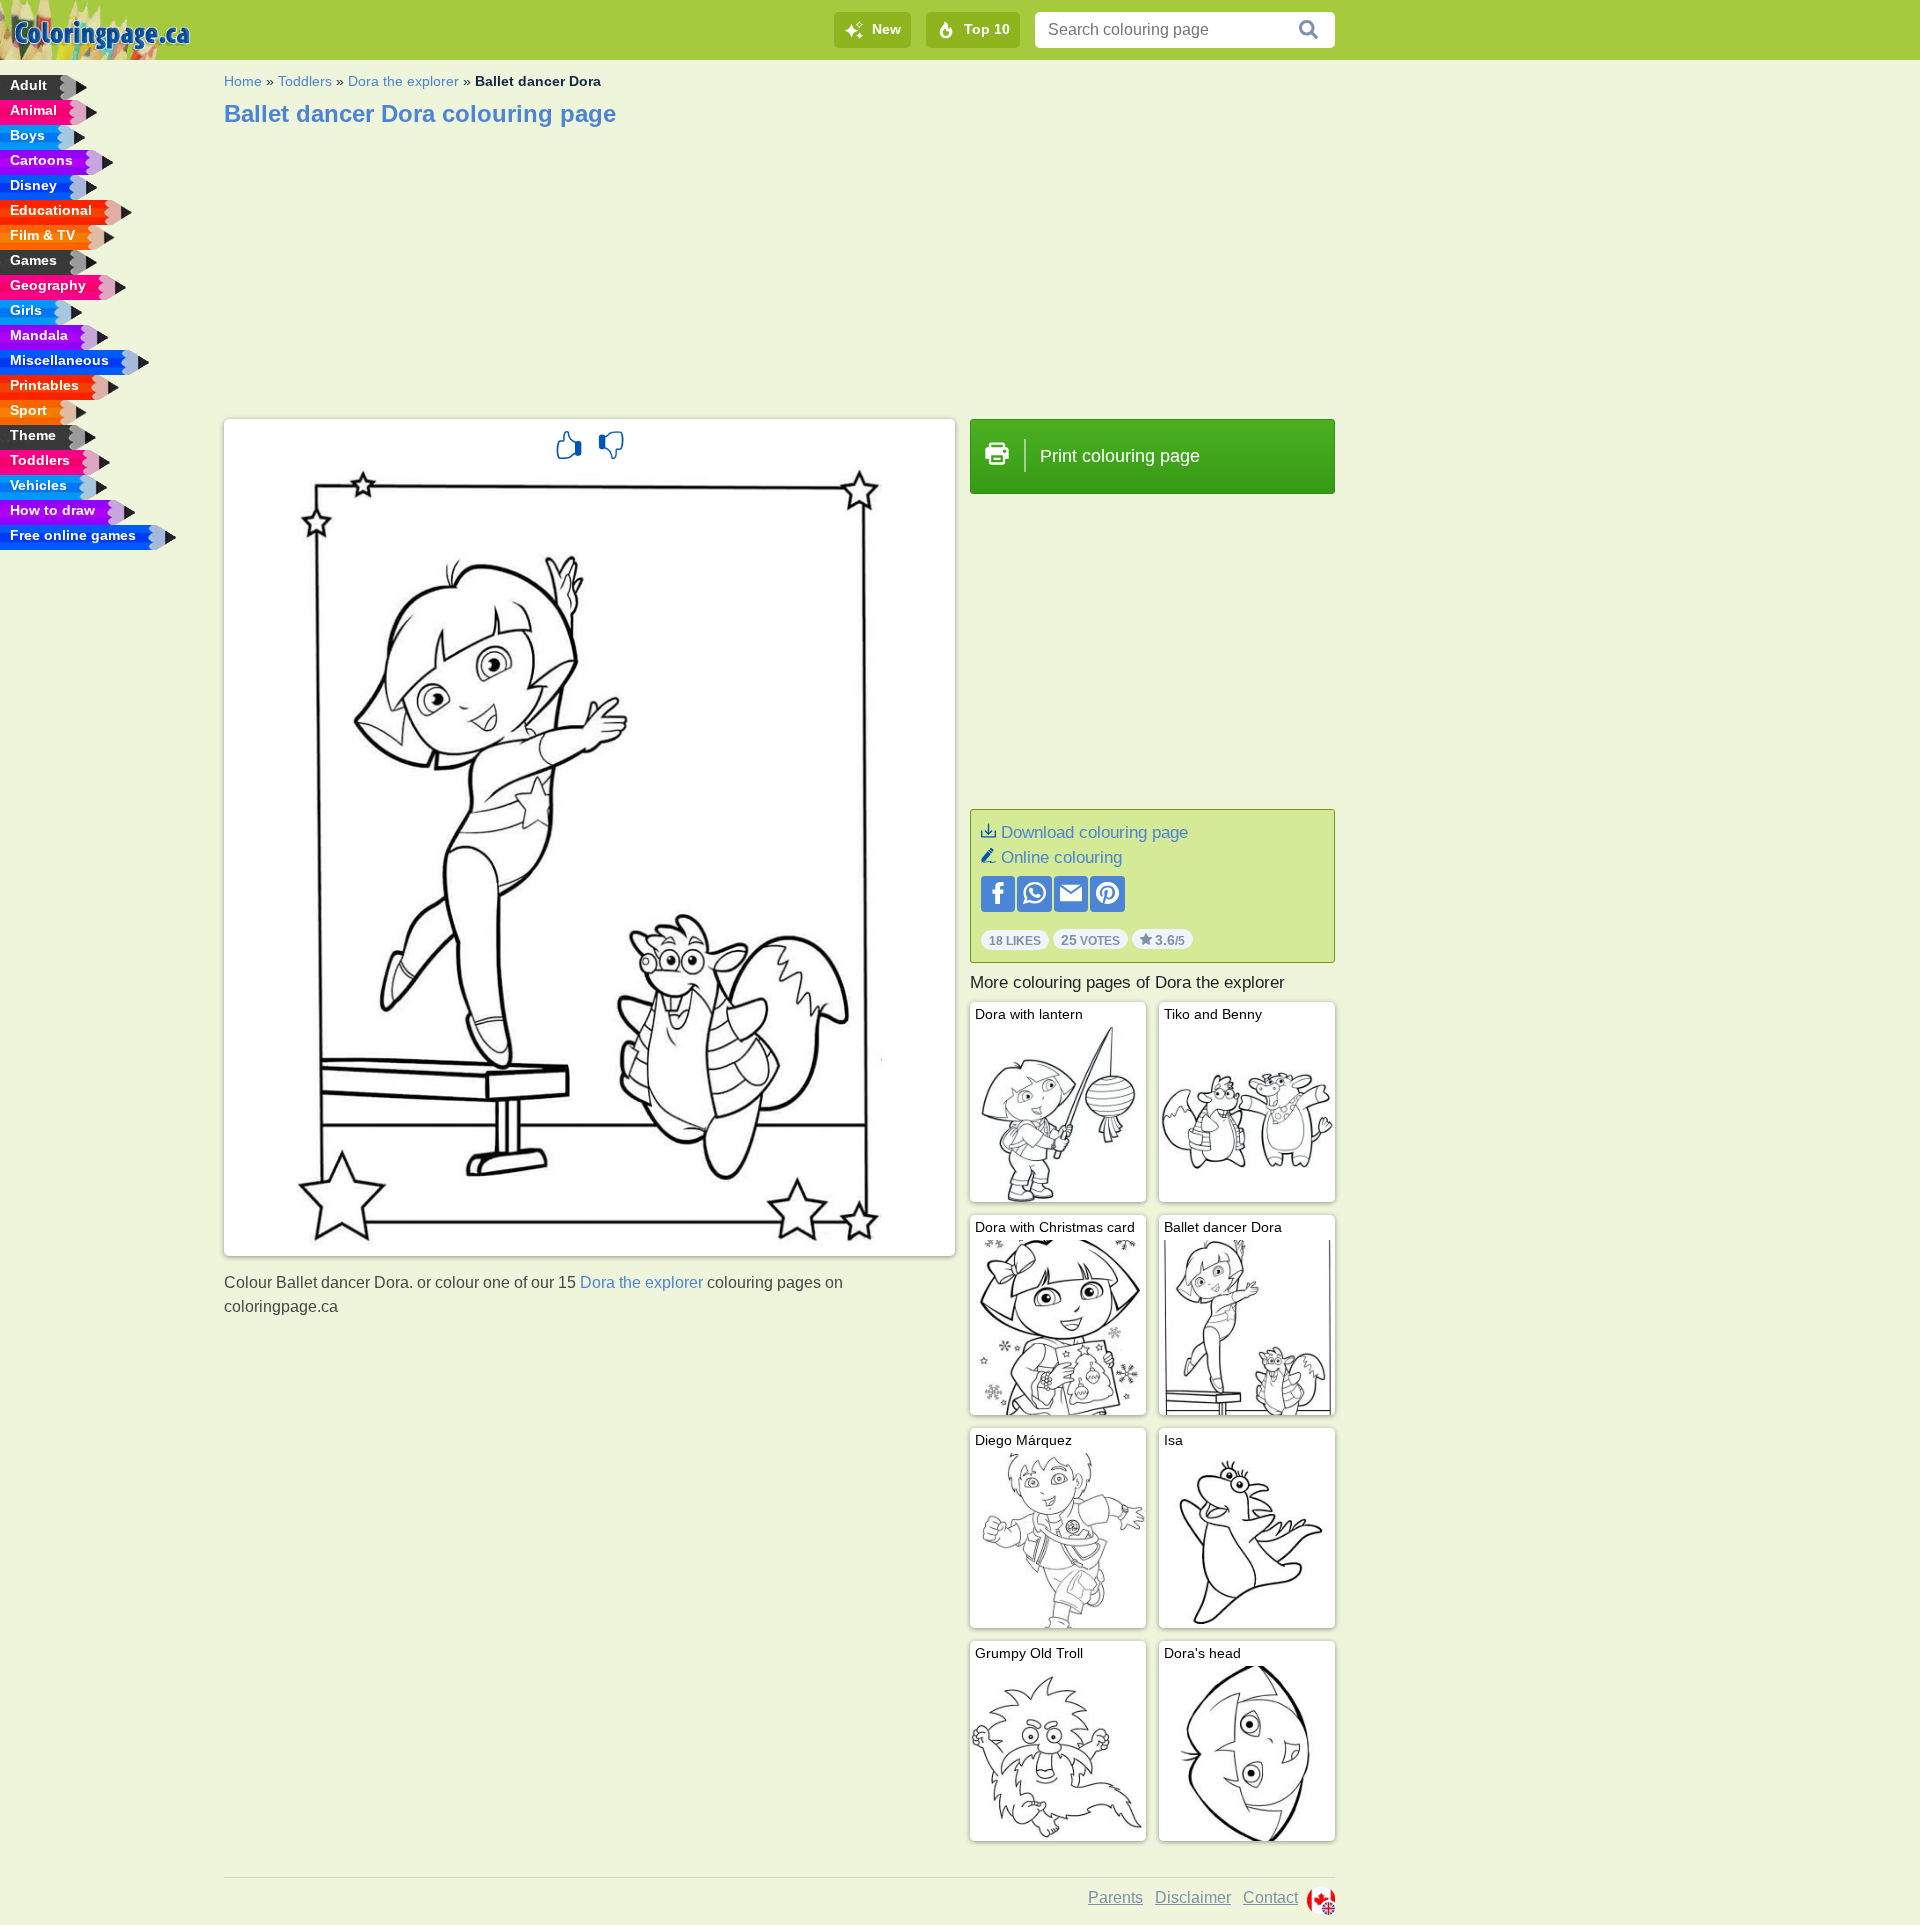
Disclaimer (1193, 1897)
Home (243, 81)
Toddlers (305, 81)
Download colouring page (1094, 832)
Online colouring (1061, 857)
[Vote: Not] (611, 448)
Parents (1115, 1897)
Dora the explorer (403, 81)
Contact (1270, 1897)
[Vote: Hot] (569, 448)
